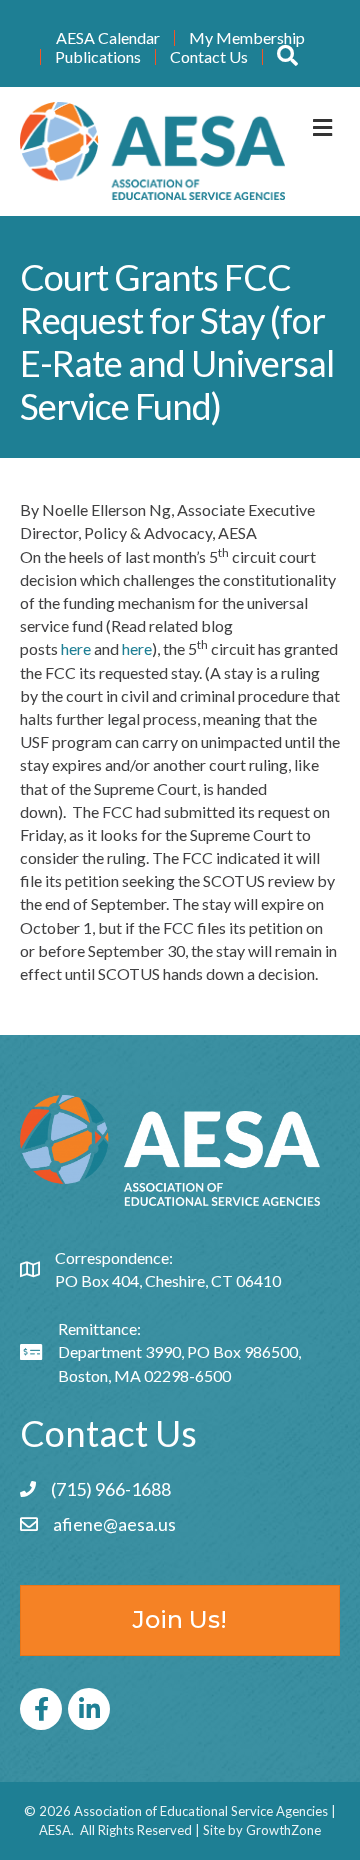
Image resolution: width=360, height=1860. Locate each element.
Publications (98, 57)
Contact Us (209, 57)
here (76, 648)
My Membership (247, 38)
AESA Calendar (108, 38)
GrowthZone (283, 1830)
